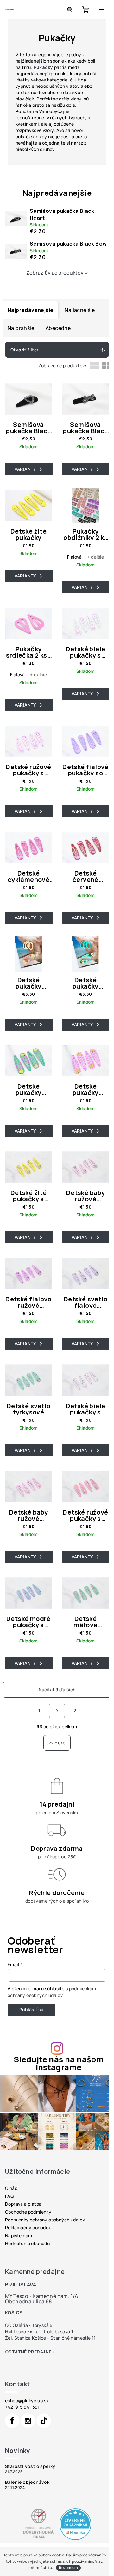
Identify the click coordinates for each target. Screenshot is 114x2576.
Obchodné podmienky (28, 2212)
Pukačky (43, 67)
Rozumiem (68, 2568)
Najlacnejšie (80, 310)
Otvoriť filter (25, 350)
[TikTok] (44, 2421)
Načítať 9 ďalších (57, 1690)
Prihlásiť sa (31, 2009)
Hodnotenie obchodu (27, 2243)
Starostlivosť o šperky (30, 2466)
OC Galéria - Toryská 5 (29, 2325)
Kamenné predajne (35, 2271)
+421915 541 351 (22, 2407)
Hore (60, 1743)
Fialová (75, 557)
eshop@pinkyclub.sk (27, 2401)
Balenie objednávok (27, 2482)
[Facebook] (12, 2421)
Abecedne (58, 328)
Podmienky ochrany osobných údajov (45, 2220)
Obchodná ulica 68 (28, 2301)
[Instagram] (28, 2421)
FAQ (9, 2196)
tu (50, 2568)
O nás (11, 2188)
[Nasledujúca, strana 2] (57, 1711)
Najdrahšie (21, 328)
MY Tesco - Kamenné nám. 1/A (42, 2296)
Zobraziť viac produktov (55, 273)
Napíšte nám (19, 2235)
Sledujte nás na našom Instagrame (59, 2063)
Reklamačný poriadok (28, 2228)
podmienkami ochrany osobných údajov (52, 1992)
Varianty (25, 469)
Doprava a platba (23, 2204)
